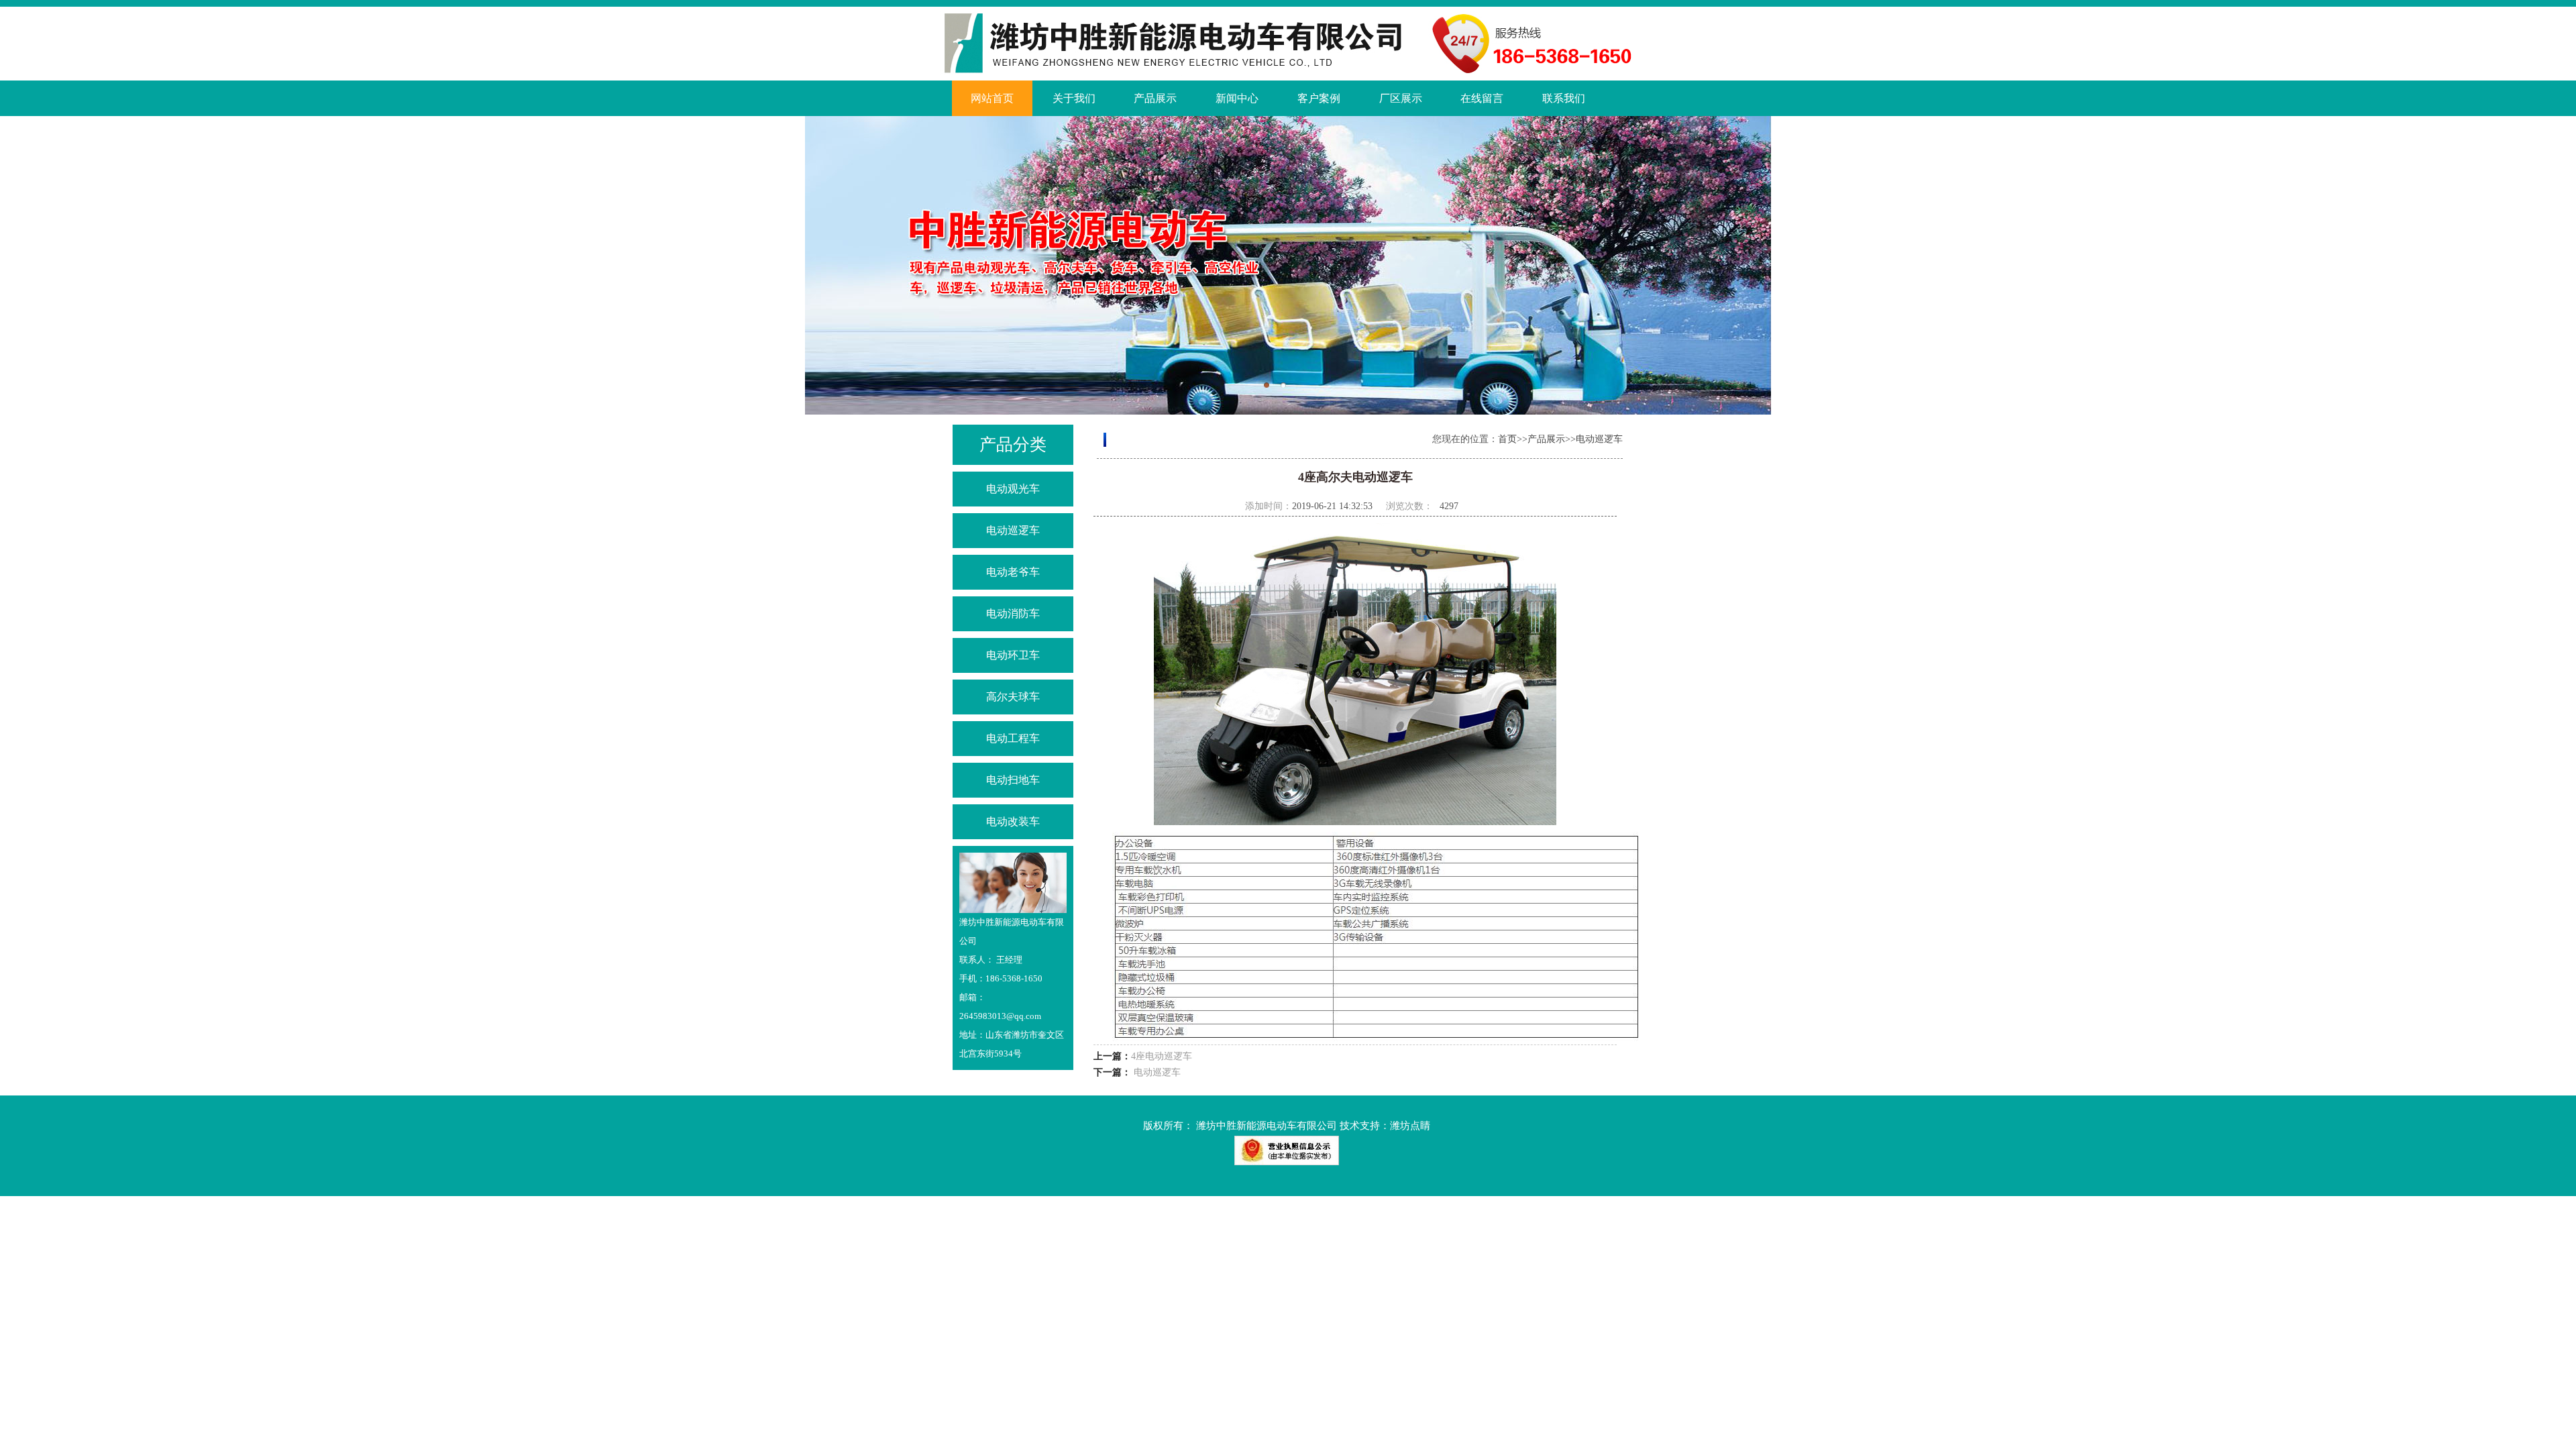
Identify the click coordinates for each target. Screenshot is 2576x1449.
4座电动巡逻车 (1162, 1056)
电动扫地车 (1013, 780)
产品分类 (1013, 444)
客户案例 (1319, 98)
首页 (1507, 439)
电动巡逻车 (1013, 530)
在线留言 (1482, 98)
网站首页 (992, 98)
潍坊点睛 (1410, 1126)
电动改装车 (1013, 821)
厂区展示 (1401, 98)
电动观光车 (1013, 489)
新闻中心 (1237, 98)
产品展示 (1155, 98)
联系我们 (1564, 98)
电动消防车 (1013, 613)
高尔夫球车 (1013, 697)
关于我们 (1074, 98)
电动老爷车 (1013, 572)
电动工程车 (1013, 738)
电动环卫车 (1013, 655)
